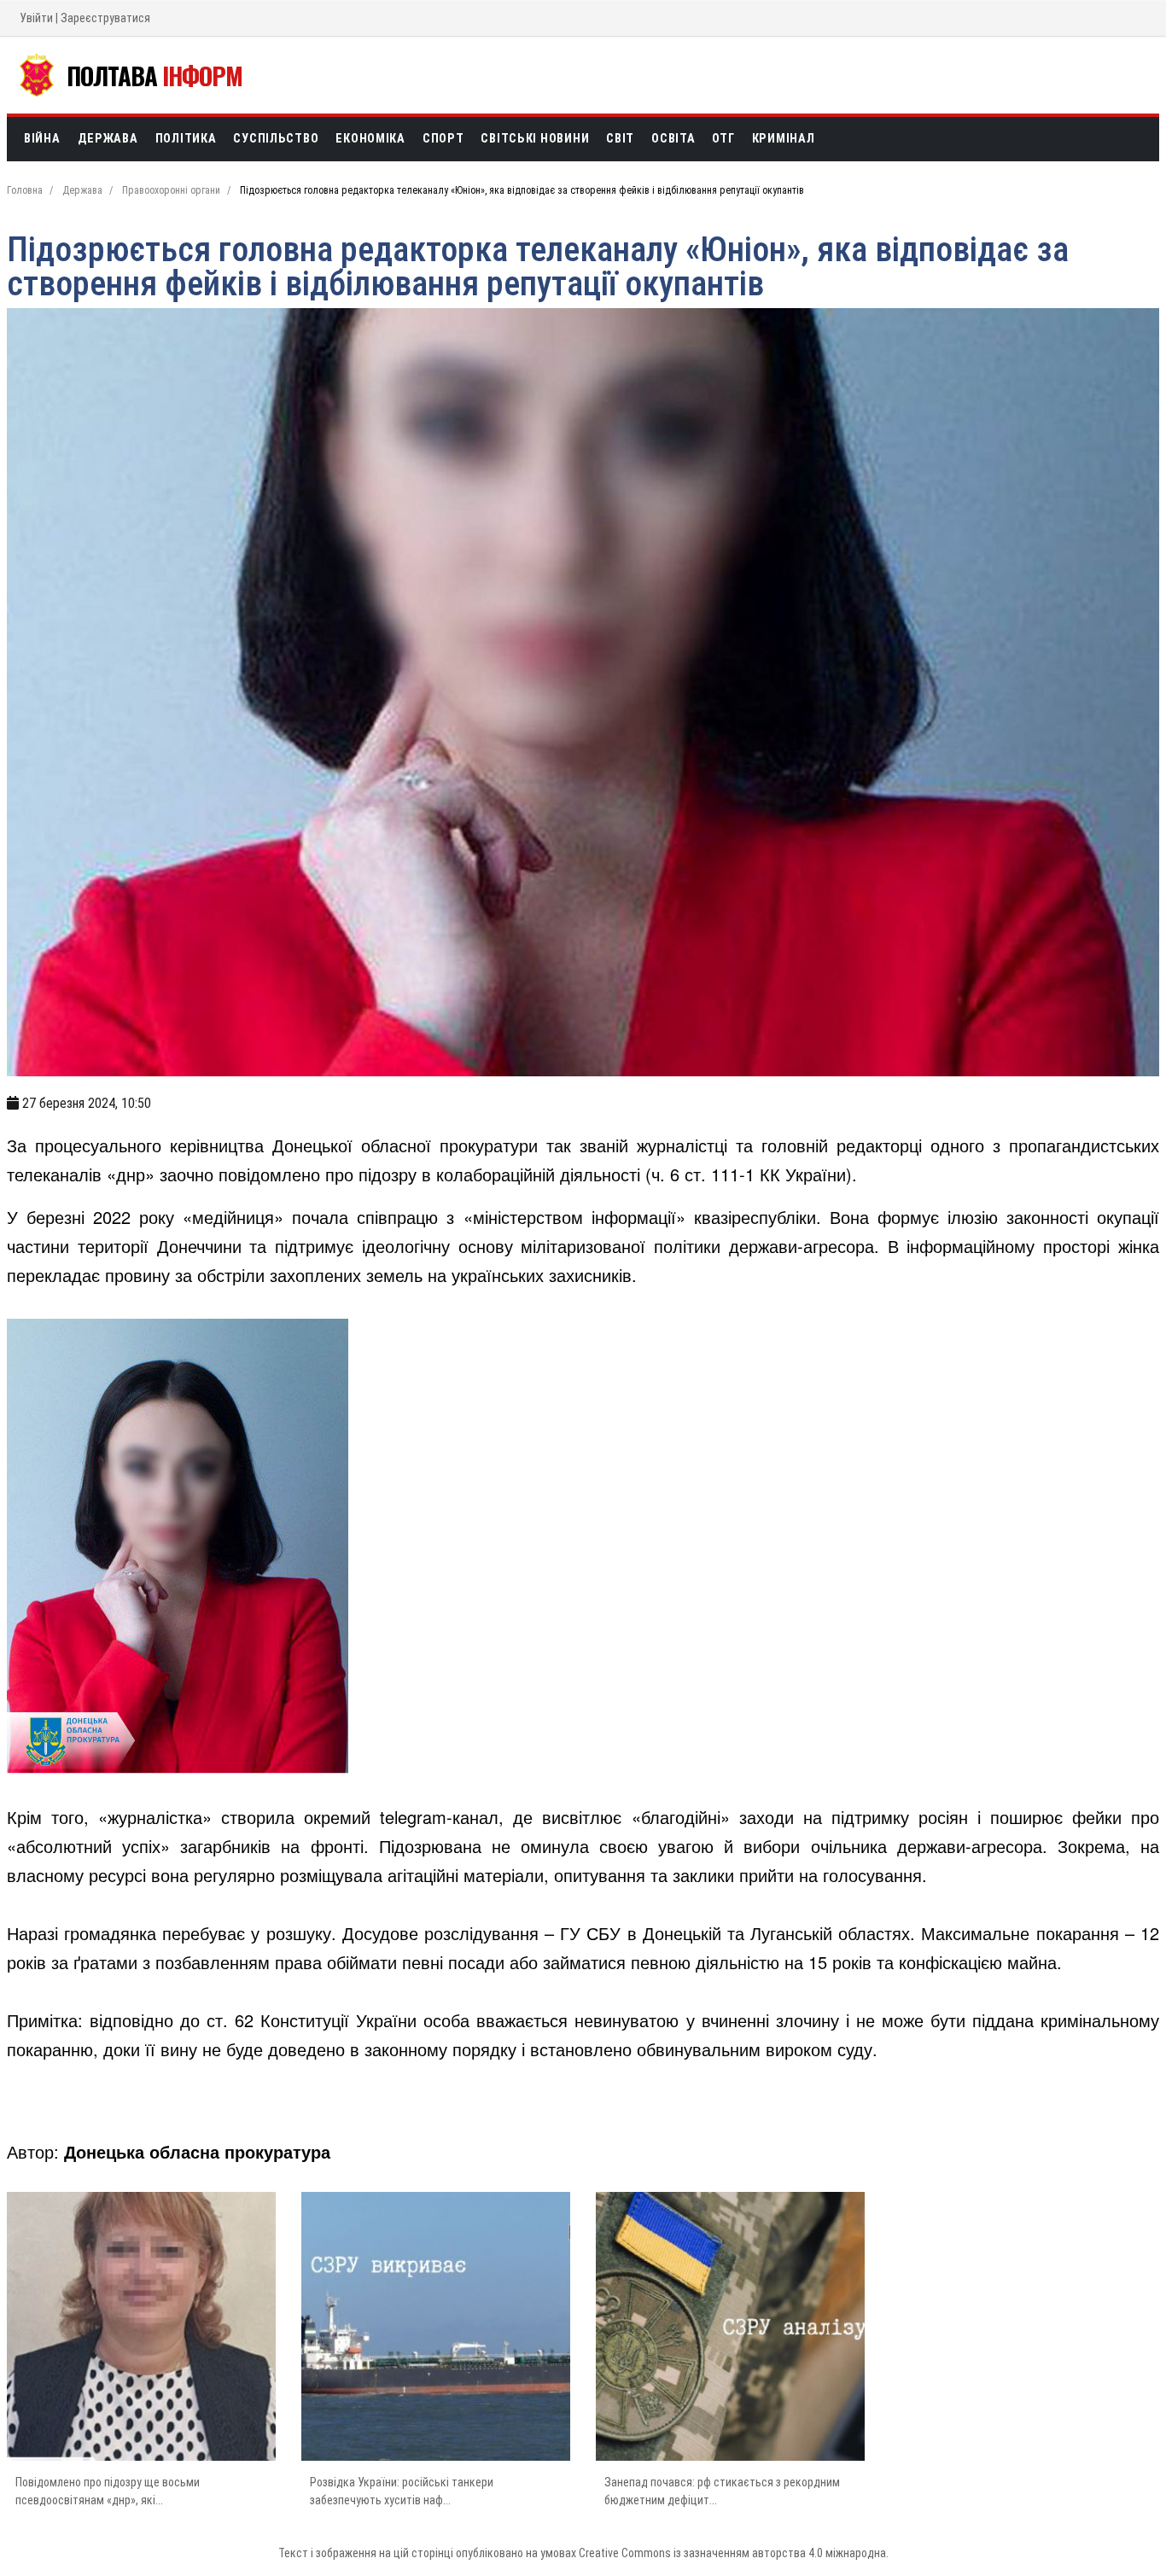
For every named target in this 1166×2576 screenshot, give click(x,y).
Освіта (673, 139)
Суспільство (276, 139)
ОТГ (723, 139)
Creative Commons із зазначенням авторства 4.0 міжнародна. (734, 2553)
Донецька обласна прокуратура (197, 2151)
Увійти (36, 18)
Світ (620, 139)
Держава (108, 139)
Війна (42, 139)
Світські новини (535, 139)
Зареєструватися (105, 18)
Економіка (370, 139)
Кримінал (784, 139)
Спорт (443, 139)
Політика (186, 139)
